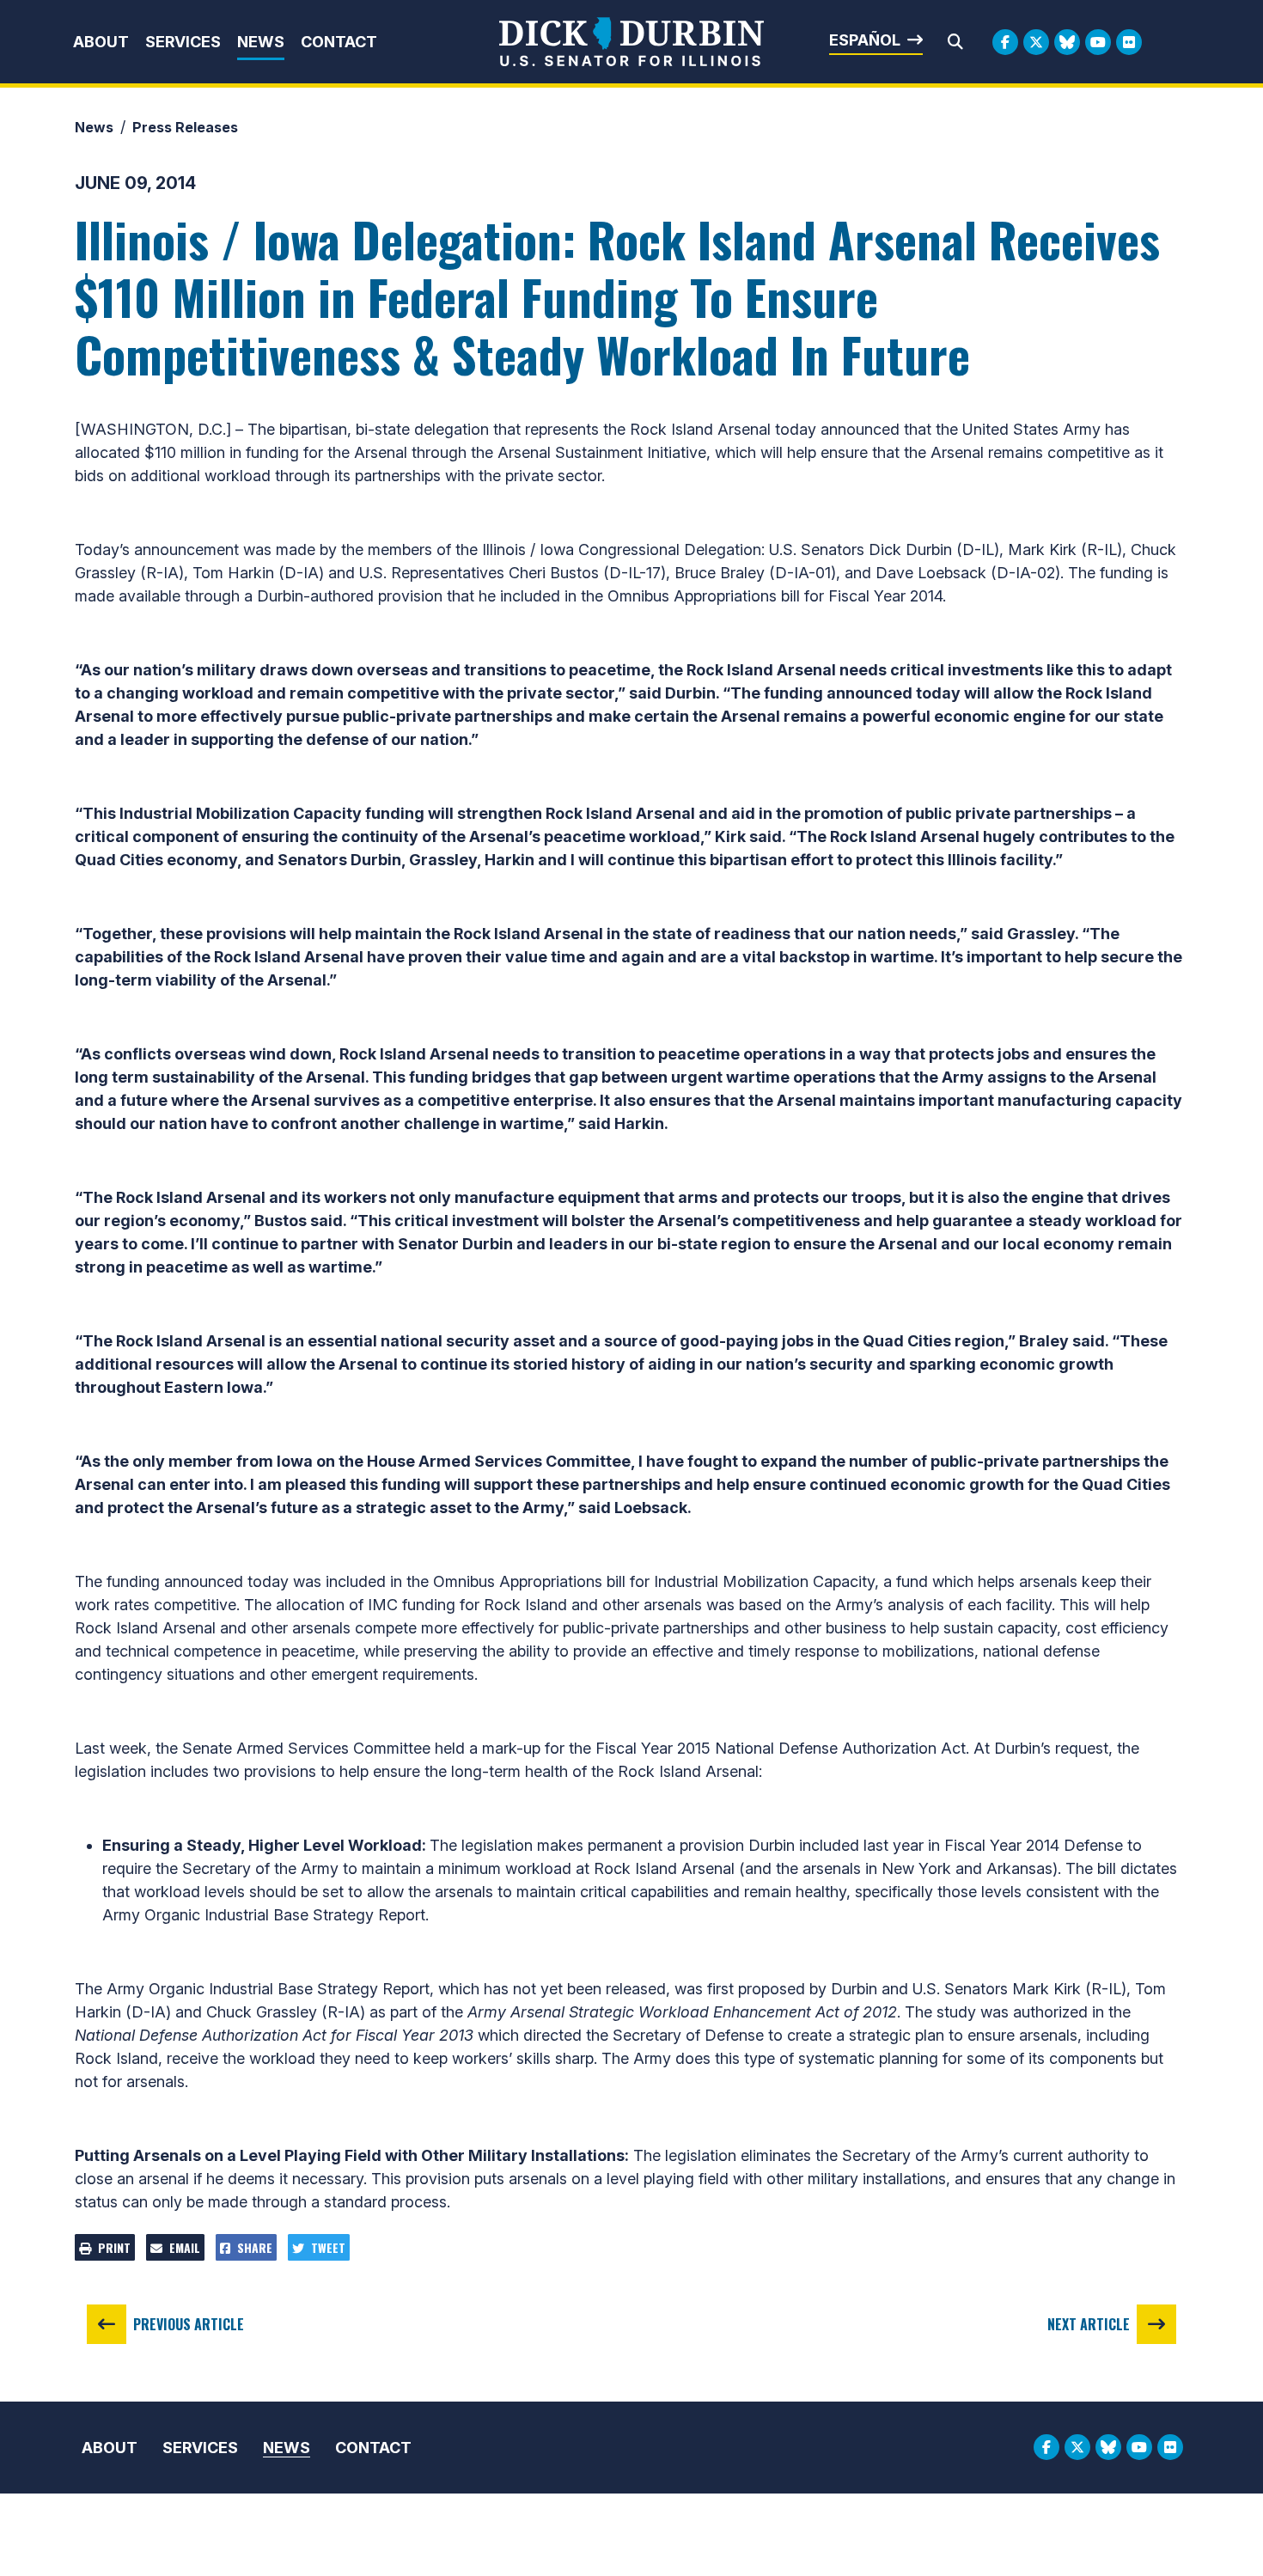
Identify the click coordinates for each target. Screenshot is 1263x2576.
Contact (339, 42)
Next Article (1089, 2324)
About (101, 42)
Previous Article (189, 2324)
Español (865, 40)
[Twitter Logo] (1036, 42)
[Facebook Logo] (1005, 42)
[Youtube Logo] (1098, 42)
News (261, 42)
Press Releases (185, 127)
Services (183, 42)
